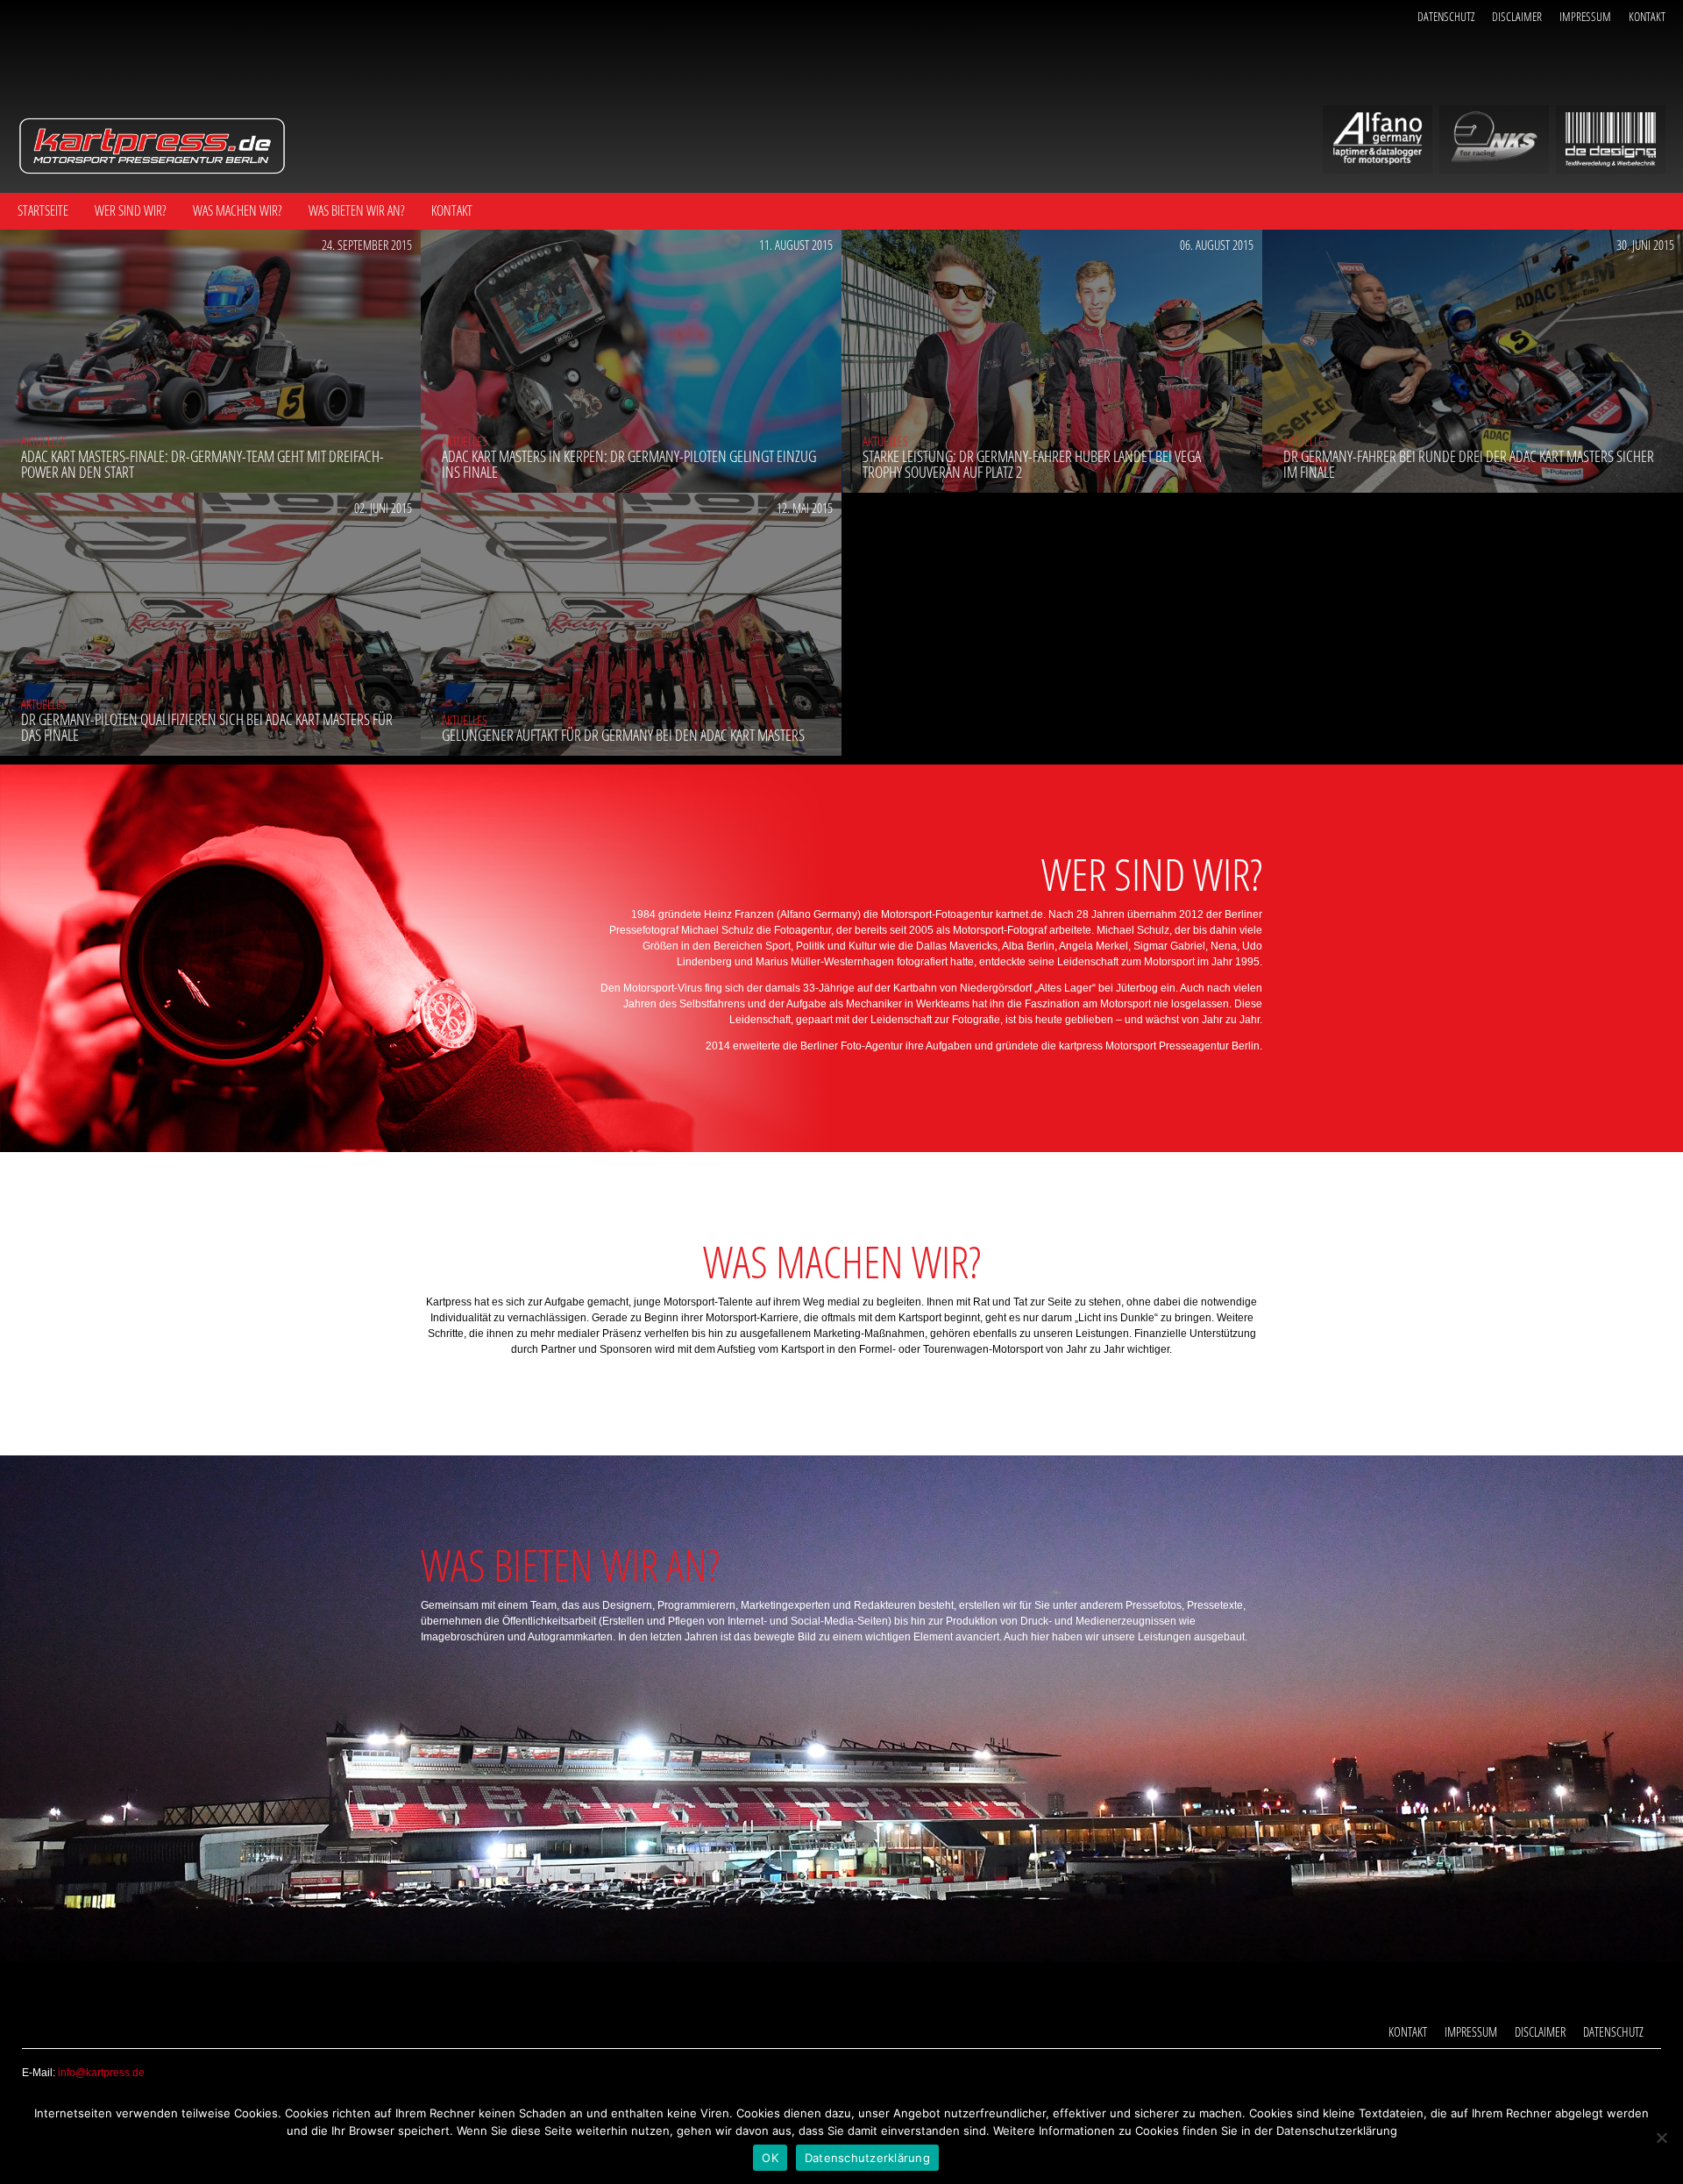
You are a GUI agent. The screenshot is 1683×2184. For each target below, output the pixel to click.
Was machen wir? (238, 210)
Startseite (43, 210)
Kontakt (1647, 16)
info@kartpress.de (101, 2073)
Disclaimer (1517, 16)
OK (770, 2158)
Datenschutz (1446, 16)
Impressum (1585, 16)
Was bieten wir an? (357, 210)
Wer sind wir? (131, 210)
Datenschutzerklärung (867, 2158)
